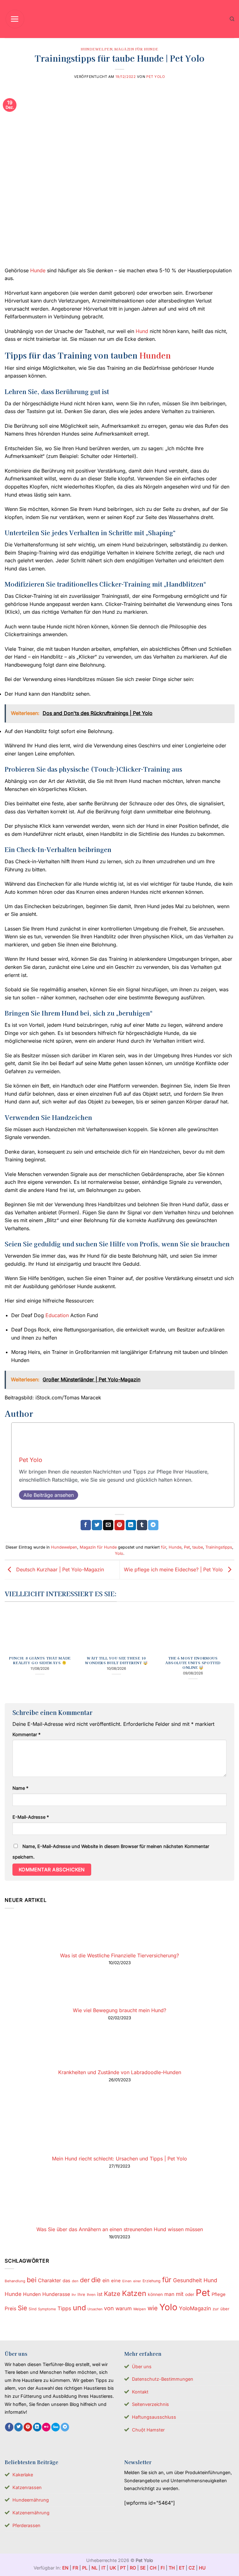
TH (172, 2568)
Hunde (38, 270)
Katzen (134, 2293)
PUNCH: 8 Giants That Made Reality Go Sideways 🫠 (40, 1660)
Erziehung (152, 2281)
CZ (192, 2568)
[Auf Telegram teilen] (153, 1525)
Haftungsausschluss (154, 2417)
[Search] (232, 19)
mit (180, 2294)
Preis (10, 2309)
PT (123, 2568)
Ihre (81, 2294)
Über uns (142, 2366)
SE (143, 2568)
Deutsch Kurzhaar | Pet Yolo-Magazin (59, 1569)
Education (57, 1315)
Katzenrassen (27, 2487)
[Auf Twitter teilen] (97, 1525)
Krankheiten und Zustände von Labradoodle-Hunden (120, 2072)
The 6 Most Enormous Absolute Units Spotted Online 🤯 (193, 1663)
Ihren (91, 2295)
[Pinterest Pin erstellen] (120, 1525)
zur (216, 2309)
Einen (127, 2281)
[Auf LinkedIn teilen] (131, 1525)
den (75, 2281)
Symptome (47, 2309)
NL (94, 2568)
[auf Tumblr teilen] (142, 1525)
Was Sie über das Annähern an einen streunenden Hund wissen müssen (120, 2229)
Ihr (74, 2295)
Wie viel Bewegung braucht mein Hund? (119, 2010)
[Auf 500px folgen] (56, 2427)
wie (153, 2308)
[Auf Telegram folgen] (65, 2427)
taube (198, 1547)
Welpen (140, 2309)
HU (202, 2568)
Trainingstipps (219, 1547)
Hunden (155, 355)
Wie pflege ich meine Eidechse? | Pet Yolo (174, 1569)
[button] (15, 19)
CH (153, 2568)
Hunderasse (56, 2294)
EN (65, 2568)
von (109, 2308)
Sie (22, 2308)
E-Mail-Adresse (31, 1817)
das (66, 2281)
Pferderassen (26, 2525)
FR (75, 2568)
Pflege (219, 2294)
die (96, 2280)
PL (85, 2568)
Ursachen (95, 2309)
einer (137, 2281)
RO (133, 2568)
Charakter (49, 2280)
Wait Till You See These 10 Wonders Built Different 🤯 (116, 1660)
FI (163, 2568)
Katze (112, 2294)
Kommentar (26, 1734)
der (85, 2280)
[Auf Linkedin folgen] (37, 2427)
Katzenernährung (31, 2513)
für (164, 1547)
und (79, 2308)
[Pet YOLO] (119, 19)
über (225, 2309)
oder (190, 2294)
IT (103, 2568)
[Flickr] (46, 2427)
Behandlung (15, 2281)
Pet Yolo (156, 77)
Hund (142, 331)
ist (100, 2294)
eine (116, 2281)
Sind (33, 2309)
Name (20, 1788)
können (155, 2294)
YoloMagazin (195, 2308)
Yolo (119, 1553)
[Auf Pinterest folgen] (28, 2427)
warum (124, 2308)
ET (182, 2568)
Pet (187, 1547)
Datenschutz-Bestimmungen (163, 2379)
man (169, 2294)
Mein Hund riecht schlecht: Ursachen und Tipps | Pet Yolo (119, 2159)
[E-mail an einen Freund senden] (108, 1525)
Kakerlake (23, 2475)
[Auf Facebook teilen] (86, 1525)
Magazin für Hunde (136, 49)
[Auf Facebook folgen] (9, 2427)
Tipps (64, 2308)
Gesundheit (187, 2280)
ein (106, 2280)
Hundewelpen (96, 49)
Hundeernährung (31, 2500)
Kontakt (140, 2392)
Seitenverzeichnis (150, 2404)
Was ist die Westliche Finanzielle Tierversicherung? (119, 1955)
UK (113, 2568)
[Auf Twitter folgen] (19, 2427)
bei (32, 2280)
